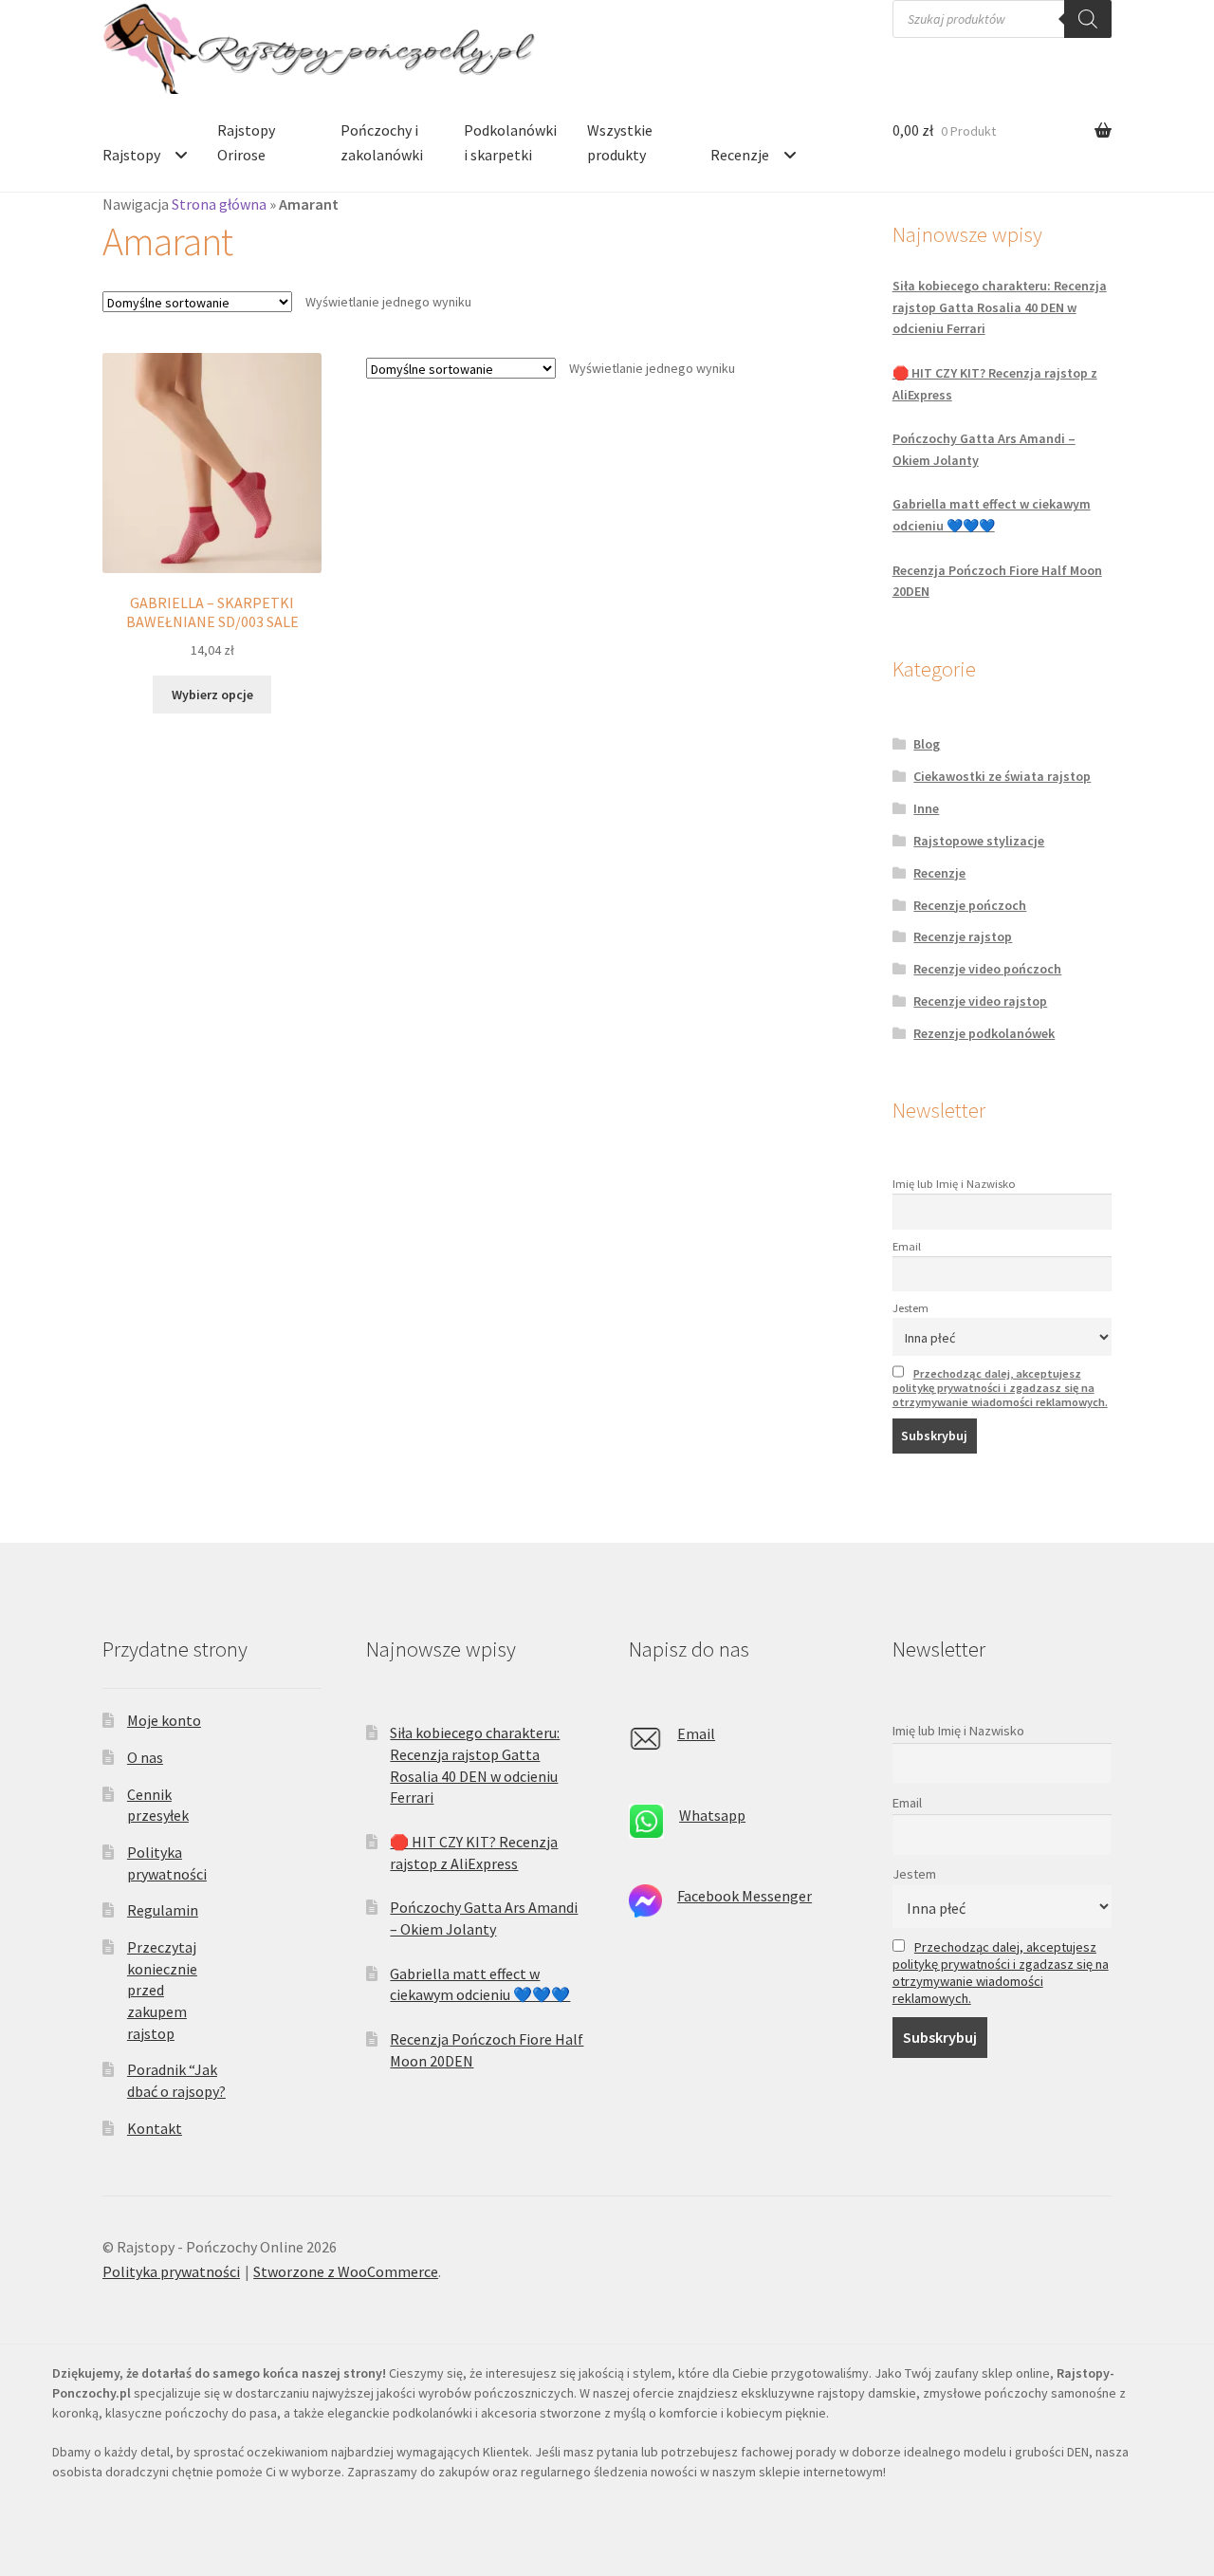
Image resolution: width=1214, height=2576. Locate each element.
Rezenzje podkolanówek (984, 1033)
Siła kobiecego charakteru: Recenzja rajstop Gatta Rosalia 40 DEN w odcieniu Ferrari (1000, 307)
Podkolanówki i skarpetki (510, 142)
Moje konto (164, 1720)
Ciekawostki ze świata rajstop (1002, 776)
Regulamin (163, 1910)
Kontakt (155, 2128)
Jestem (910, 1308)
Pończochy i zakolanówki (382, 142)
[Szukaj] (1088, 19)
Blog (927, 744)
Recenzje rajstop (963, 936)
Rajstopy (131, 155)
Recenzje (740, 155)
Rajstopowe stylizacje (979, 841)
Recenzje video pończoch (987, 969)
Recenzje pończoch (970, 905)
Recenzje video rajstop (980, 1001)
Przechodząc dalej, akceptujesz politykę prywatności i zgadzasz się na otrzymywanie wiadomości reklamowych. (1000, 1388)
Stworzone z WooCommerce (346, 2271)
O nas (145, 1757)
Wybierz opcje (212, 695)
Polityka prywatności (171, 2271)
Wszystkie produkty (620, 142)
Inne (926, 808)
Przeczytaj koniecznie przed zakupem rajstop (162, 1990)
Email (907, 1246)
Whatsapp (712, 1815)
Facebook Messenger (745, 1896)
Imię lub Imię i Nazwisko (954, 1184)
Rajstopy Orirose (246, 142)
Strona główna (219, 204)
